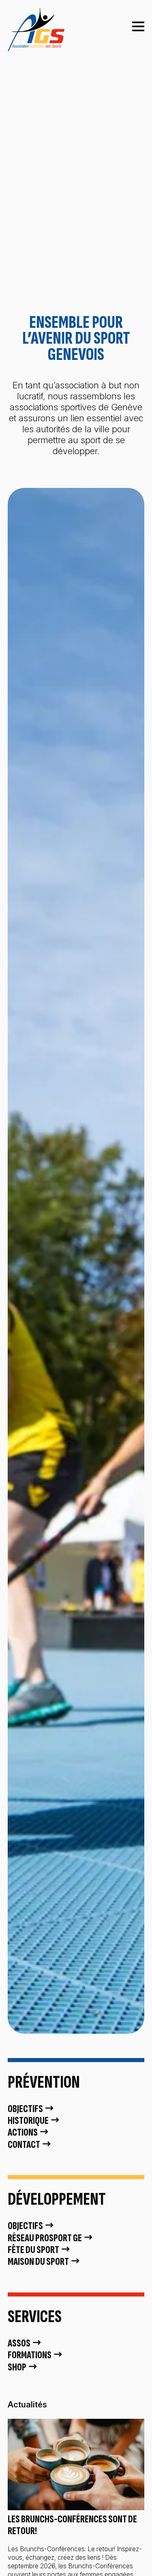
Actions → (29, 2133)
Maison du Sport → (44, 2262)
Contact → (30, 2145)
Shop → (23, 2367)
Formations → (35, 2355)
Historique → (34, 2121)
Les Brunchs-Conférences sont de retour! (72, 2525)
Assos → (25, 2343)
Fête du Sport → (39, 2250)
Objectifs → (31, 2109)
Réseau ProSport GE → (51, 2238)
